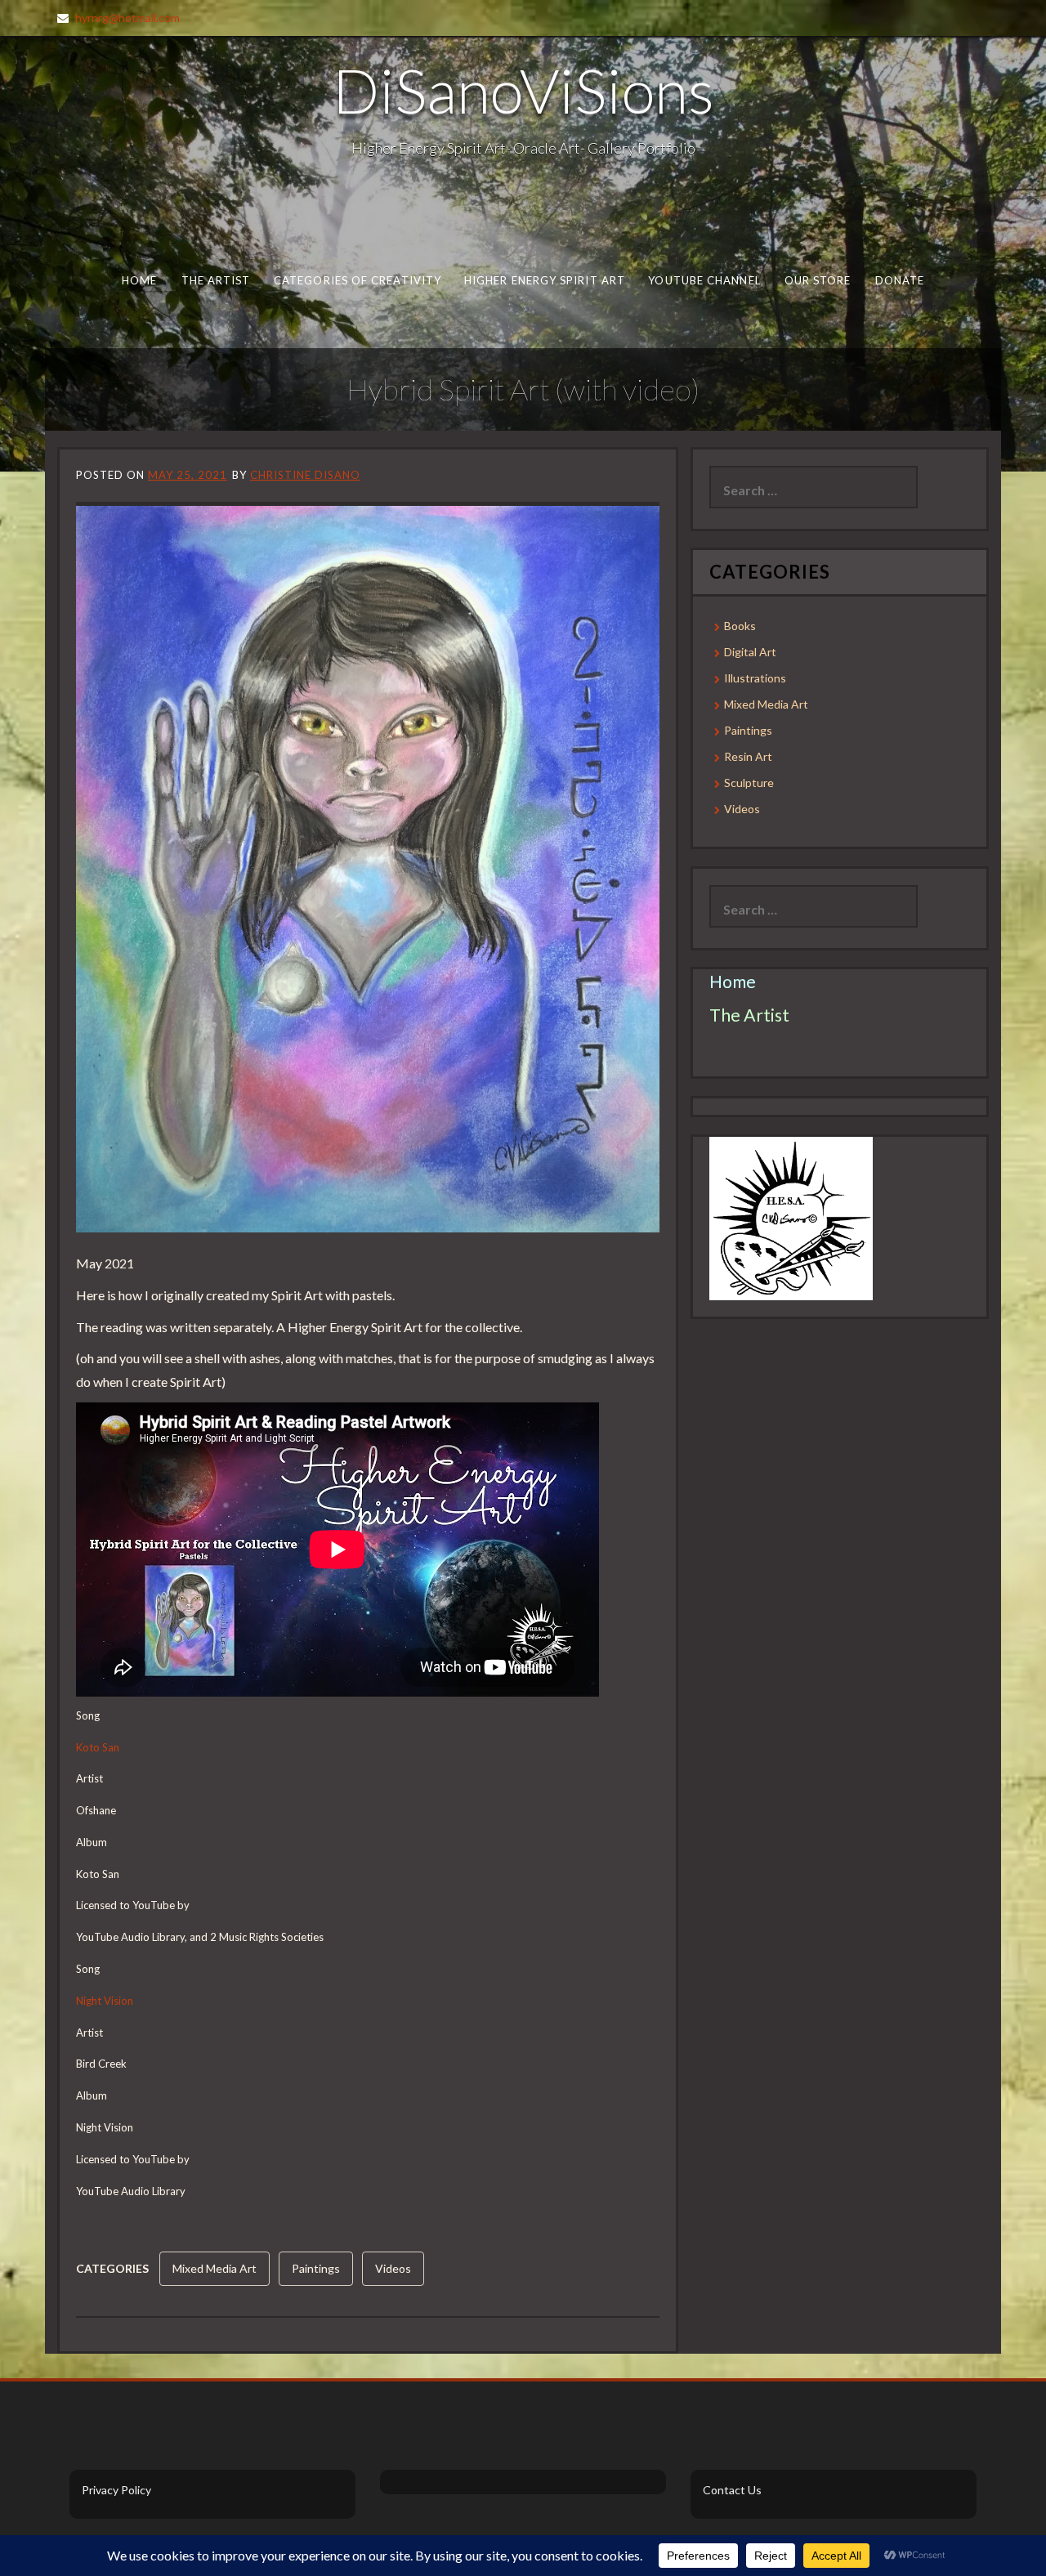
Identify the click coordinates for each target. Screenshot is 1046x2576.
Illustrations (755, 678)
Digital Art (750, 652)
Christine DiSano (305, 475)
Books (740, 626)
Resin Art (748, 756)
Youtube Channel (704, 280)
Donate (900, 280)
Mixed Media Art (215, 2268)
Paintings (316, 2268)
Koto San (98, 1747)
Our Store (818, 280)
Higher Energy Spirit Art (545, 280)
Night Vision (105, 2001)
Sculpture (749, 783)
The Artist (216, 280)
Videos (393, 2268)
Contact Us (732, 2490)
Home (139, 280)
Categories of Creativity (358, 280)
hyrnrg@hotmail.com (127, 18)
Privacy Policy (116, 2490)
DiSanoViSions (523, 90)
